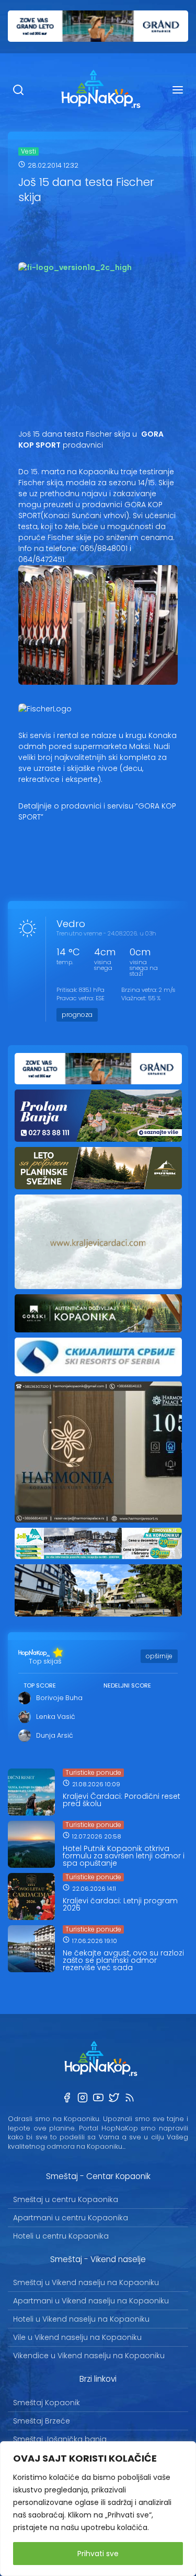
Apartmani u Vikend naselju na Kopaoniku (91, 2301)
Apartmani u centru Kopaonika (71, 2218)
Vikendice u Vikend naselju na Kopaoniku (89, 2356)
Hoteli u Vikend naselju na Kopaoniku (81, 2319)
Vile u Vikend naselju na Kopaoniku (77, 2337)
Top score (40, 1685)
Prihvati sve (98, 2554)
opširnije (159, 1656)
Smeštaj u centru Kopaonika (66, 2199)
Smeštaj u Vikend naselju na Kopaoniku (86, 2282)
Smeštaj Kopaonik (47, 2403)
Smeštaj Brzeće (42, 2421)
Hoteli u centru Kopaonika (61, 2236)
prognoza (77, 1015)
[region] (98, 2509)
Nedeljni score (127, 1685)
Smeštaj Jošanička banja (60, 2439)
